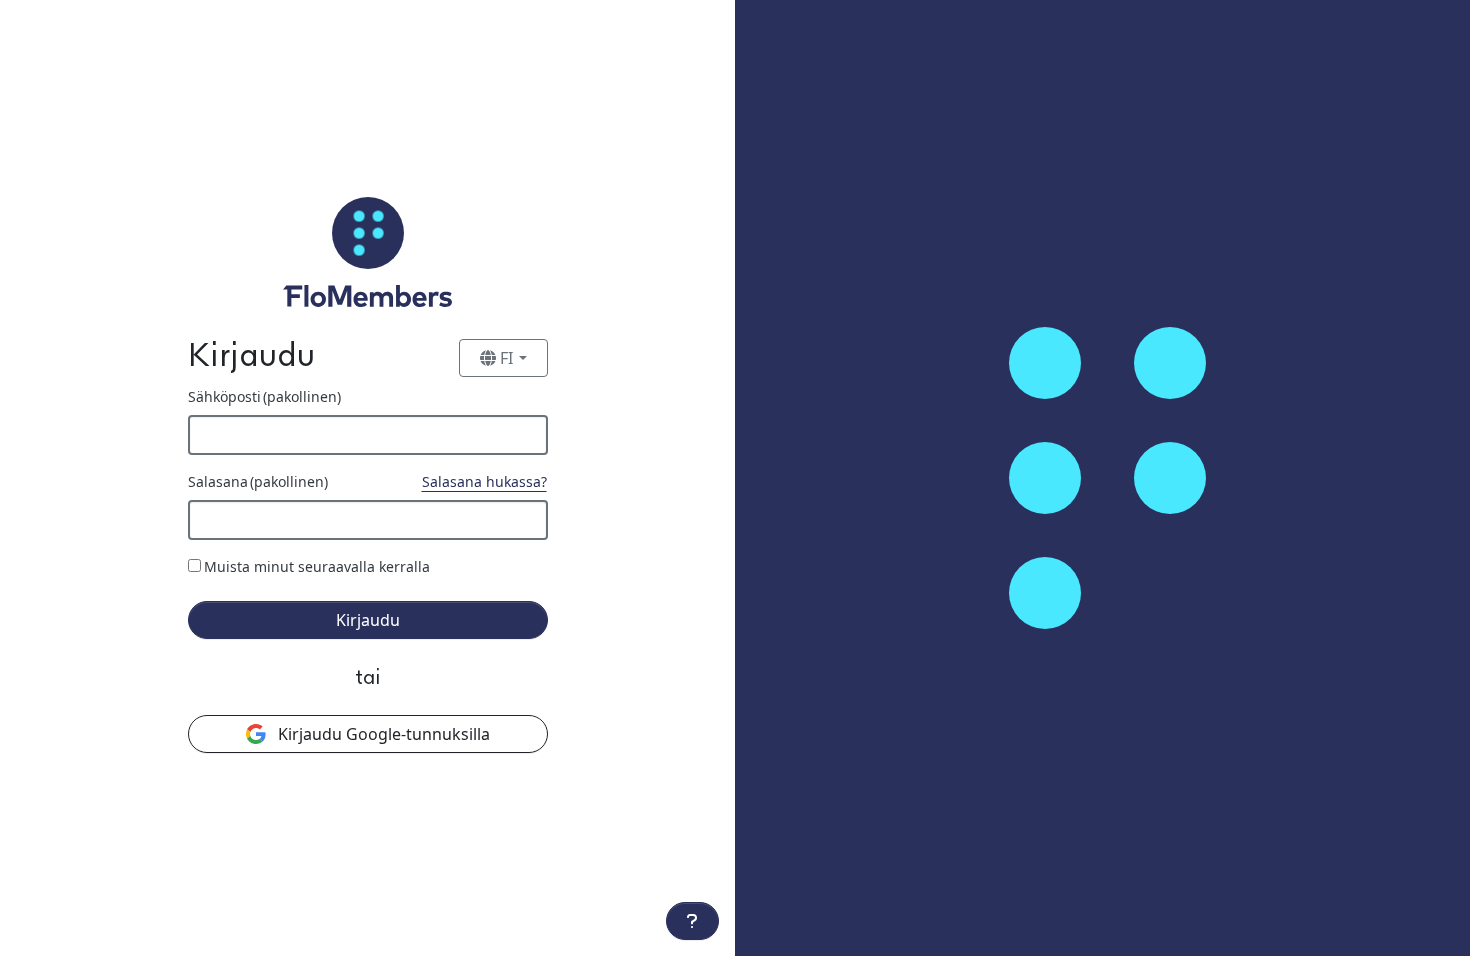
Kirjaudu (368, 620)
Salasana (258, 481)
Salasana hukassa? (484, 481)
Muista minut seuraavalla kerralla (317, 566)
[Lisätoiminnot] (692, 921)
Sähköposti (264, 396)
